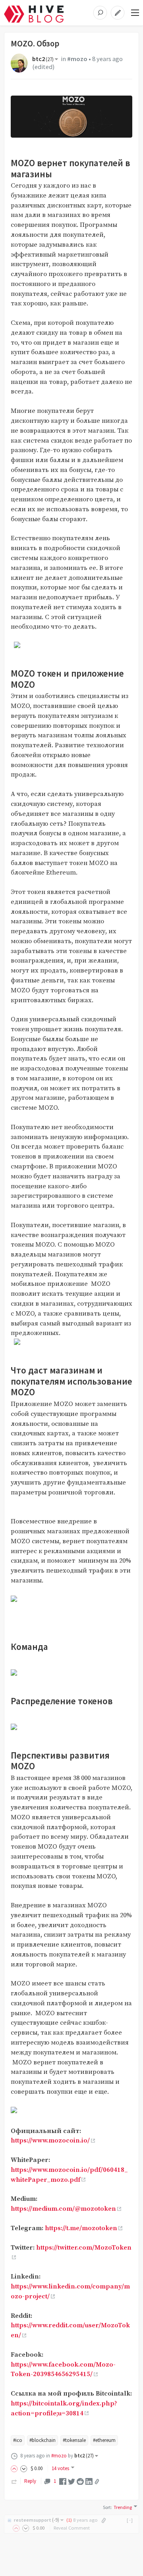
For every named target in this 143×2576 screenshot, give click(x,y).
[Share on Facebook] (63, 2481)
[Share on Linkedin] (89, 2481)
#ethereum (104, 2440)
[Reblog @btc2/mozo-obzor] (14, 2481)
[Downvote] (24, 2468)
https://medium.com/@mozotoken (63, 2209)
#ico (18, 2440)
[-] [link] (130, 2520)
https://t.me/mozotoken (81, 2228)
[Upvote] (15, 2468)
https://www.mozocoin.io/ (50, 2141)
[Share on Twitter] (71, 2481)
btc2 (43, 59)
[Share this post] (97, 2482)
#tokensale (74, 2440)
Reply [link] (30, 2481)
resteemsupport (37, 2520)
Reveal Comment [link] (72, 2528)
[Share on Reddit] (80, 2481)
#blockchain (43, 2440)
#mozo (77, 59)
